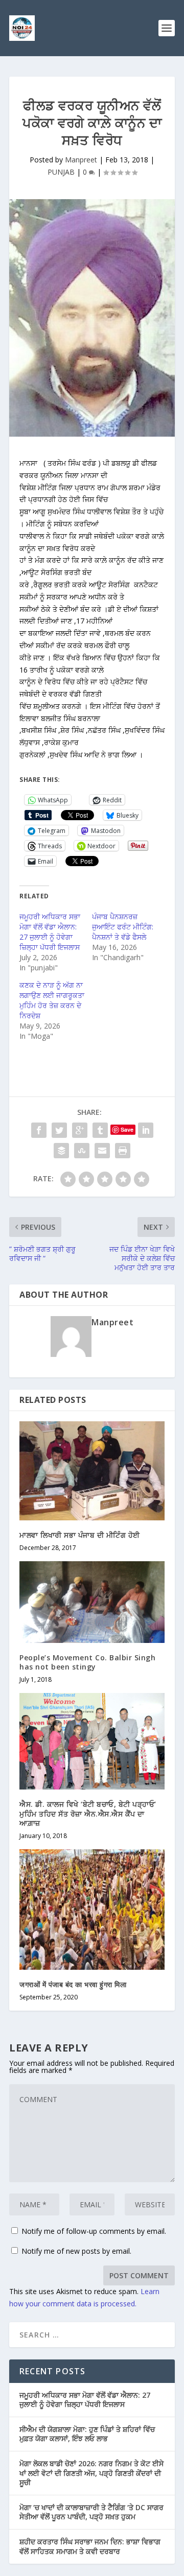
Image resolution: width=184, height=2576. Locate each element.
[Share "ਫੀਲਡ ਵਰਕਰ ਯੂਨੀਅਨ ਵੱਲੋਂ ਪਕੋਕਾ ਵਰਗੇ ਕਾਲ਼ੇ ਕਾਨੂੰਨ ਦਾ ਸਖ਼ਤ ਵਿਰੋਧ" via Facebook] (39, 1130)
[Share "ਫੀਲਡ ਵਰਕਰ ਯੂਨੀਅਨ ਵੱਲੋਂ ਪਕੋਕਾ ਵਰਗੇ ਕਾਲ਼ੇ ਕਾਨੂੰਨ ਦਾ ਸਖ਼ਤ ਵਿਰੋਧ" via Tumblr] (100, 1130)
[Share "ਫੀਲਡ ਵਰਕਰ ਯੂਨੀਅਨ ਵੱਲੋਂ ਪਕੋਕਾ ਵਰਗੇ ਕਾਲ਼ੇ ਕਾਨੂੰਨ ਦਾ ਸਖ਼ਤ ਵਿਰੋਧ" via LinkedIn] (146, 1130)
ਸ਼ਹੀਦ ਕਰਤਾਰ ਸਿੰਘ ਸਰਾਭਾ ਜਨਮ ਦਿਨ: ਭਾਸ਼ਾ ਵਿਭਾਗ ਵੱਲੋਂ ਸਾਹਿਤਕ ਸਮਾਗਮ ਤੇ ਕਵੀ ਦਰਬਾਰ (90, 2546)
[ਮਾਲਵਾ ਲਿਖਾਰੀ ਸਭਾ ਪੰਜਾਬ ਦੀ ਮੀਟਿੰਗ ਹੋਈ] (92, 1471)
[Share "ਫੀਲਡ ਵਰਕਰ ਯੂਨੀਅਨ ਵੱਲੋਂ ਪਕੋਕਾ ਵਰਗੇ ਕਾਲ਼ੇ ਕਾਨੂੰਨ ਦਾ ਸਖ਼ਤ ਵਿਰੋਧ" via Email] (102, 1151)
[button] (92, 767)
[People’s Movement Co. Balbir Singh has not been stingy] (92, 1602)
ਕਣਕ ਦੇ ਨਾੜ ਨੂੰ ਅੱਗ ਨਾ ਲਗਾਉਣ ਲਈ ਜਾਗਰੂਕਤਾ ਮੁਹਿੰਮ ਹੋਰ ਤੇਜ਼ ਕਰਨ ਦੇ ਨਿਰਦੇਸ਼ (52, 1000)
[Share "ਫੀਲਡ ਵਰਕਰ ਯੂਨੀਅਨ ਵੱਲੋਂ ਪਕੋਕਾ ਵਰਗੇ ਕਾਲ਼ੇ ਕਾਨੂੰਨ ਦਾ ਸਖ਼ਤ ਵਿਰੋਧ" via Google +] (80, 1130)
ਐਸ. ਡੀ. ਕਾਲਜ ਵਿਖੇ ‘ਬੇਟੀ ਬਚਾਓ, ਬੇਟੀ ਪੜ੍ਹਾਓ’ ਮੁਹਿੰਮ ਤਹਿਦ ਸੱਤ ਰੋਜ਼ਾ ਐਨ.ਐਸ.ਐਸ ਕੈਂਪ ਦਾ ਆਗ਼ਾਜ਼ (88, 1813)
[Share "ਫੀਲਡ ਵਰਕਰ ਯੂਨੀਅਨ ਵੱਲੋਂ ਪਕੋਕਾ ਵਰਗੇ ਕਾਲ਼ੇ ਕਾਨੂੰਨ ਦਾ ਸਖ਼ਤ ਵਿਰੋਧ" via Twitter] (59, 1130)
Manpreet (81, 160)
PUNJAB (61, 172)
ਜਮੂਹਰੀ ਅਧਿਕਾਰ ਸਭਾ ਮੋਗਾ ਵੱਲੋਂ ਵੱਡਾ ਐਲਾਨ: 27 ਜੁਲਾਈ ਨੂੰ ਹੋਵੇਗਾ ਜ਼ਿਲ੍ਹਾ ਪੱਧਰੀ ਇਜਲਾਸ (50, 932)
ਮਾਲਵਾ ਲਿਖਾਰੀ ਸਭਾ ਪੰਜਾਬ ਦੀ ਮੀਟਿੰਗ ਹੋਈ (80, 1535)
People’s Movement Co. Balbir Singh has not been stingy (87, 1662)
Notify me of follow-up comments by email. (94, 2231)
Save (127, 1129)
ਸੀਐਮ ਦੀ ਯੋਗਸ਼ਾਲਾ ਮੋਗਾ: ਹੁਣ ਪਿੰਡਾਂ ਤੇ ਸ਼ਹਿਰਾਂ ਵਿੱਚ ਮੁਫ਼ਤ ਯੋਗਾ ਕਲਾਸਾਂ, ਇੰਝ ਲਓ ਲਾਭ (87, 2434)
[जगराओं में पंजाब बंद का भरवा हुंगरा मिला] (92, 1910)
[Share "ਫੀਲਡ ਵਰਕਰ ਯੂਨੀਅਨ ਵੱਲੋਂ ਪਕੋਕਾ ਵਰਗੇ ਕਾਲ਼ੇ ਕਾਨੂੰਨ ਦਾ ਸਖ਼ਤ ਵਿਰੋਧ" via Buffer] (61, 1151)
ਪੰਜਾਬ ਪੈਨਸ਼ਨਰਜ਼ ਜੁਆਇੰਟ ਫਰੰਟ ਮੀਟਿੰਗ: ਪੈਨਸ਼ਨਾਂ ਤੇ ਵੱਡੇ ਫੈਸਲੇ (123, 927)
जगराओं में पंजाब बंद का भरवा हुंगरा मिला (73, 1984)
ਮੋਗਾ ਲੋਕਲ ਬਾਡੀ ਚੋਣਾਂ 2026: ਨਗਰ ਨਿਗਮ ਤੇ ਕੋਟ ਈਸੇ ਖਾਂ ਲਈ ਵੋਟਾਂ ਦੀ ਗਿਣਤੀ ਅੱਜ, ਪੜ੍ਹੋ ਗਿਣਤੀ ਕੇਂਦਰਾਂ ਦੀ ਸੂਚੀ (91, 2473)
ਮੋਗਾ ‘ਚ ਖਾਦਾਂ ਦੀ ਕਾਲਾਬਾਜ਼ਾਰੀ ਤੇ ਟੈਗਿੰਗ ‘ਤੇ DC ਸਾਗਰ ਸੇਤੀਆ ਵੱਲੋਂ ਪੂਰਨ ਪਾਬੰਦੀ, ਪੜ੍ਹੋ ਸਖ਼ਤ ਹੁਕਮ (91, 2512)
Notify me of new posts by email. (76, 2251)
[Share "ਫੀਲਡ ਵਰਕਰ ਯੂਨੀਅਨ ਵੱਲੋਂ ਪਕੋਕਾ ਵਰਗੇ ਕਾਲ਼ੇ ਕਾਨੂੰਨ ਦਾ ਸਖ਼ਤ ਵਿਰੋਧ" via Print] (123, 1151)
